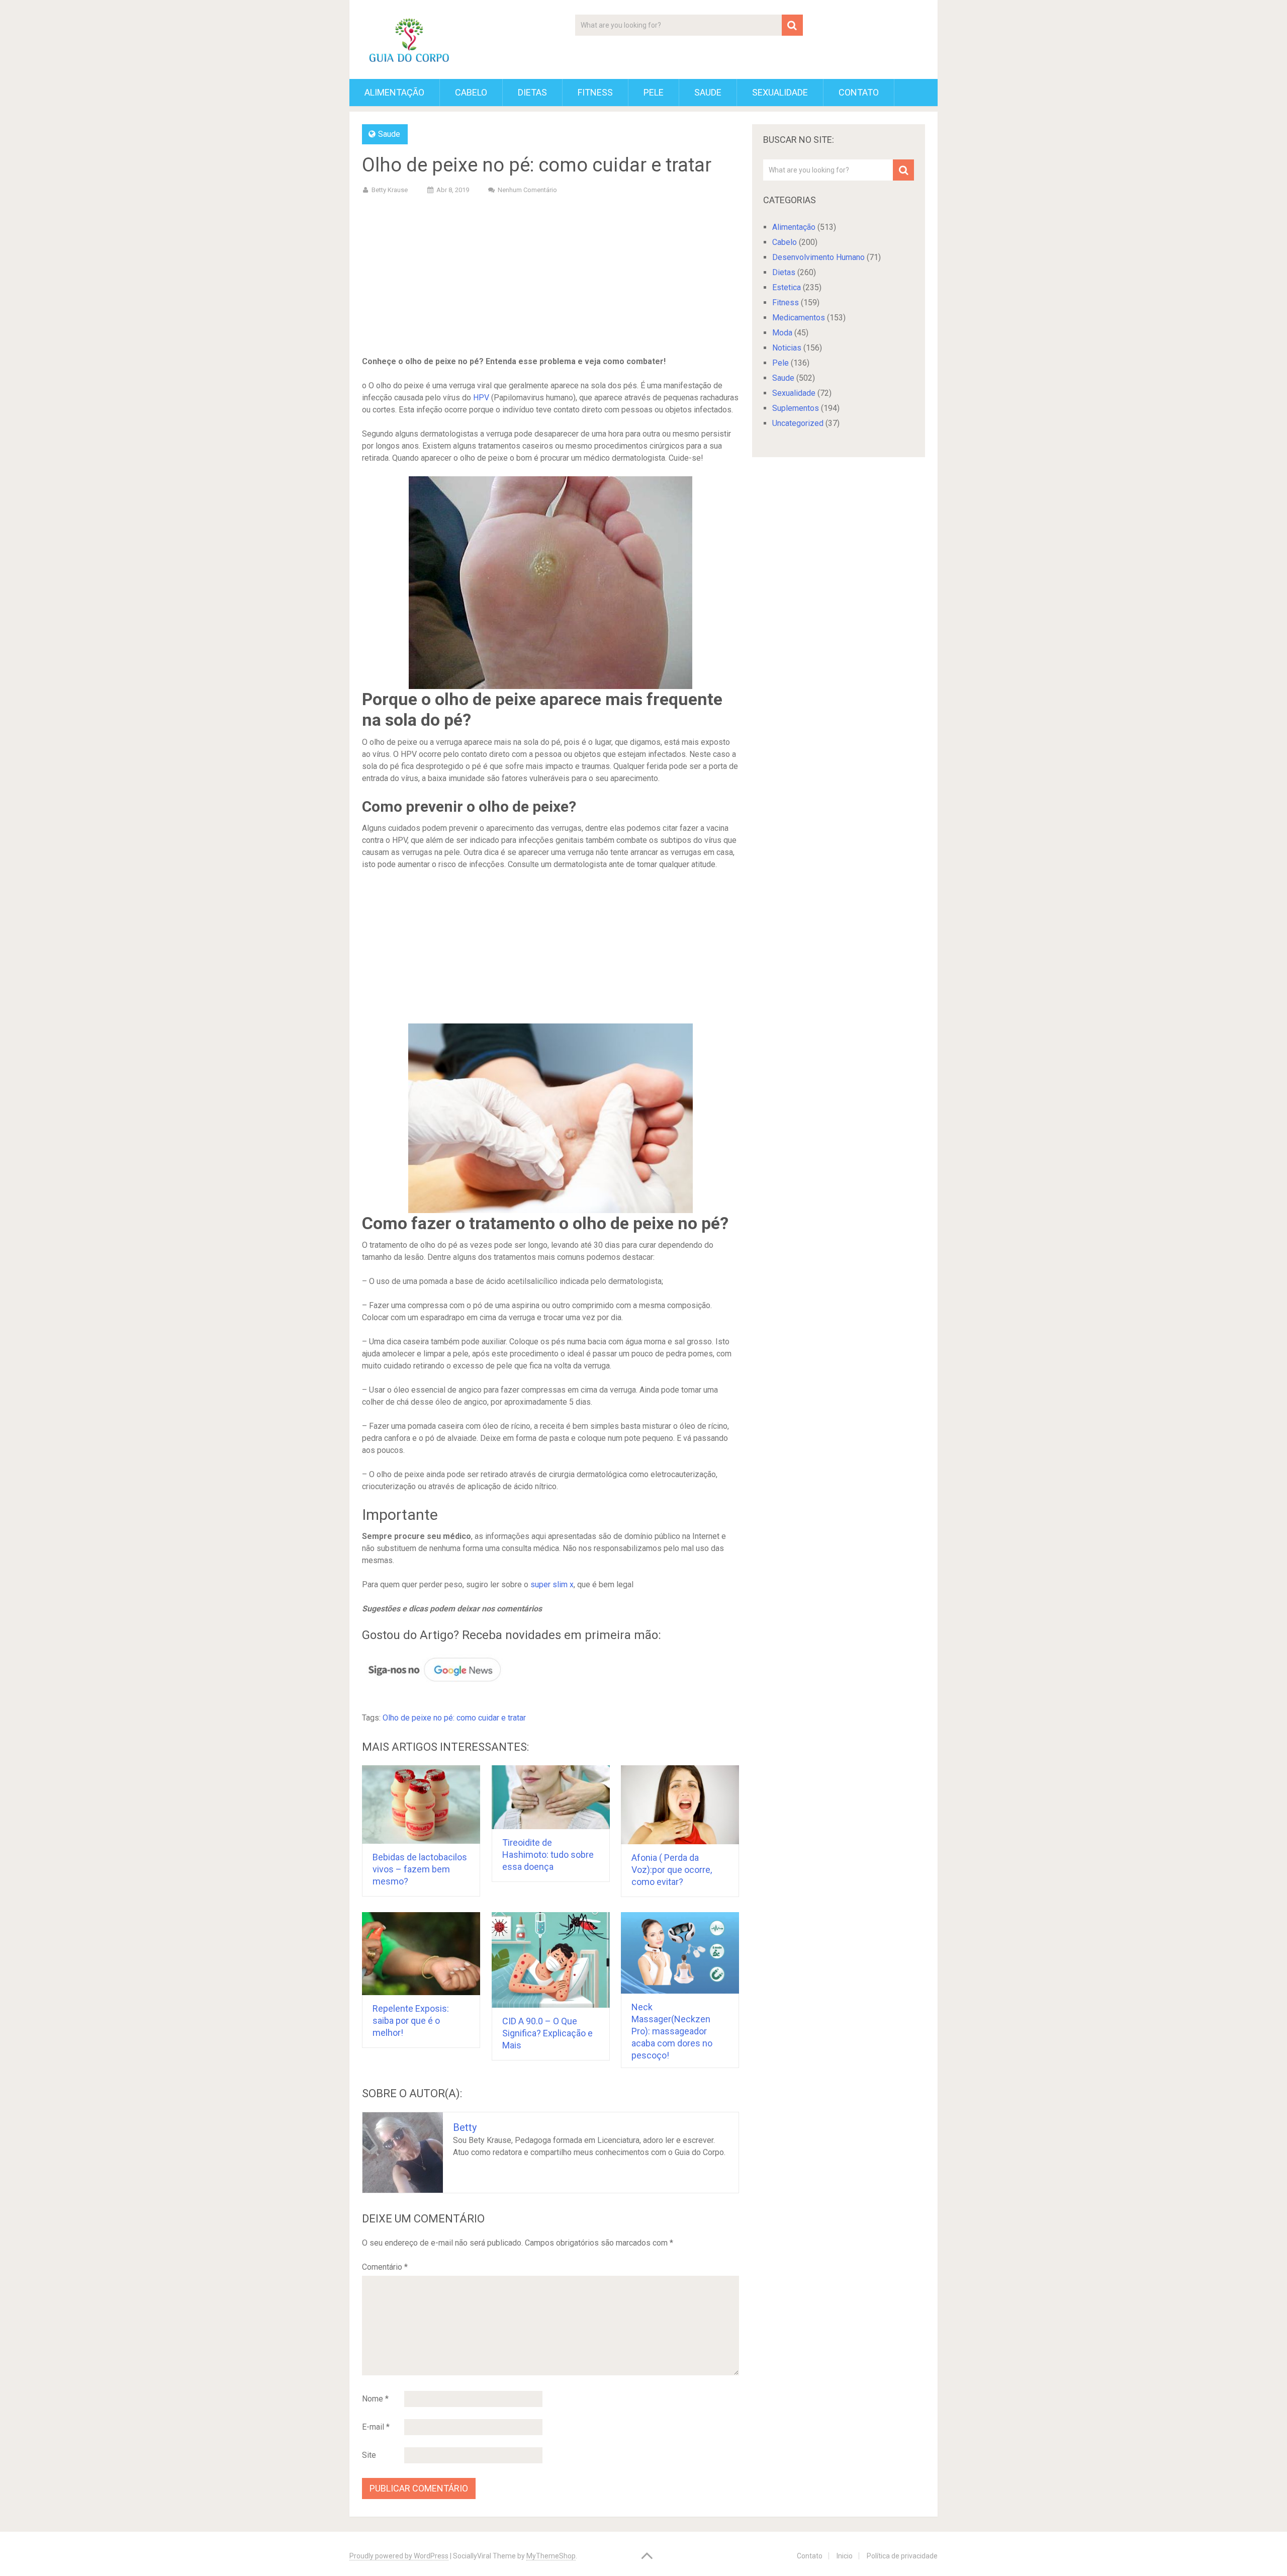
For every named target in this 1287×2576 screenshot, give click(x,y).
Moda (782, 333)
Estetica (787, 287)
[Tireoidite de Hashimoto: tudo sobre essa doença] (551, 1797)
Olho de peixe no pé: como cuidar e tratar (454, 1718)
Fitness (595, 92)
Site (369, 2455)
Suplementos (796, 408)
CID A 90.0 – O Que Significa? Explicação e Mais (547, 2033)
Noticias (787, 348)
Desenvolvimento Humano (818, 257)
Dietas (532, 92)
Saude (708, 92)
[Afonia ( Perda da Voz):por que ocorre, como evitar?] (680, 1805)
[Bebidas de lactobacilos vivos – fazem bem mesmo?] (421, 1805)
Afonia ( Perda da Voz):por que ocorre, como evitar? (672, 1870)
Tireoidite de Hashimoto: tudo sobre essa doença (548, 1855)
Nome (375, 2399)
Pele (654, 92)
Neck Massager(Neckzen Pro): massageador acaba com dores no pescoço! (672, 2031)
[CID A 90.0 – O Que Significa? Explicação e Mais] (551, 1960)
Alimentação (394, 92)
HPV (481, 398)
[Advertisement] (550, 277)
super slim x (552, 1584)
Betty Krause (390, 190)
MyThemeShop (551, 2556)
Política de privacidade (902, 2556)
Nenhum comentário (527, 190)
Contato (859, 92)
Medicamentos (799, 318)
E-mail (376, 2427)
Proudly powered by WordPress (399, 2556)
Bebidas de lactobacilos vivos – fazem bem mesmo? (420, 1869)
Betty (465, 2127)
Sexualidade (780, 92)
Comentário (385, 2267)
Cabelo (471, 92)
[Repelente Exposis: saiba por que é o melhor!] (421, 1954)
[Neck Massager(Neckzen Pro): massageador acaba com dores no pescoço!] (680, 1953)
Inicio (845, 2556)
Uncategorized (798, 423)
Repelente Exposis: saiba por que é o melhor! (411, 2021)
